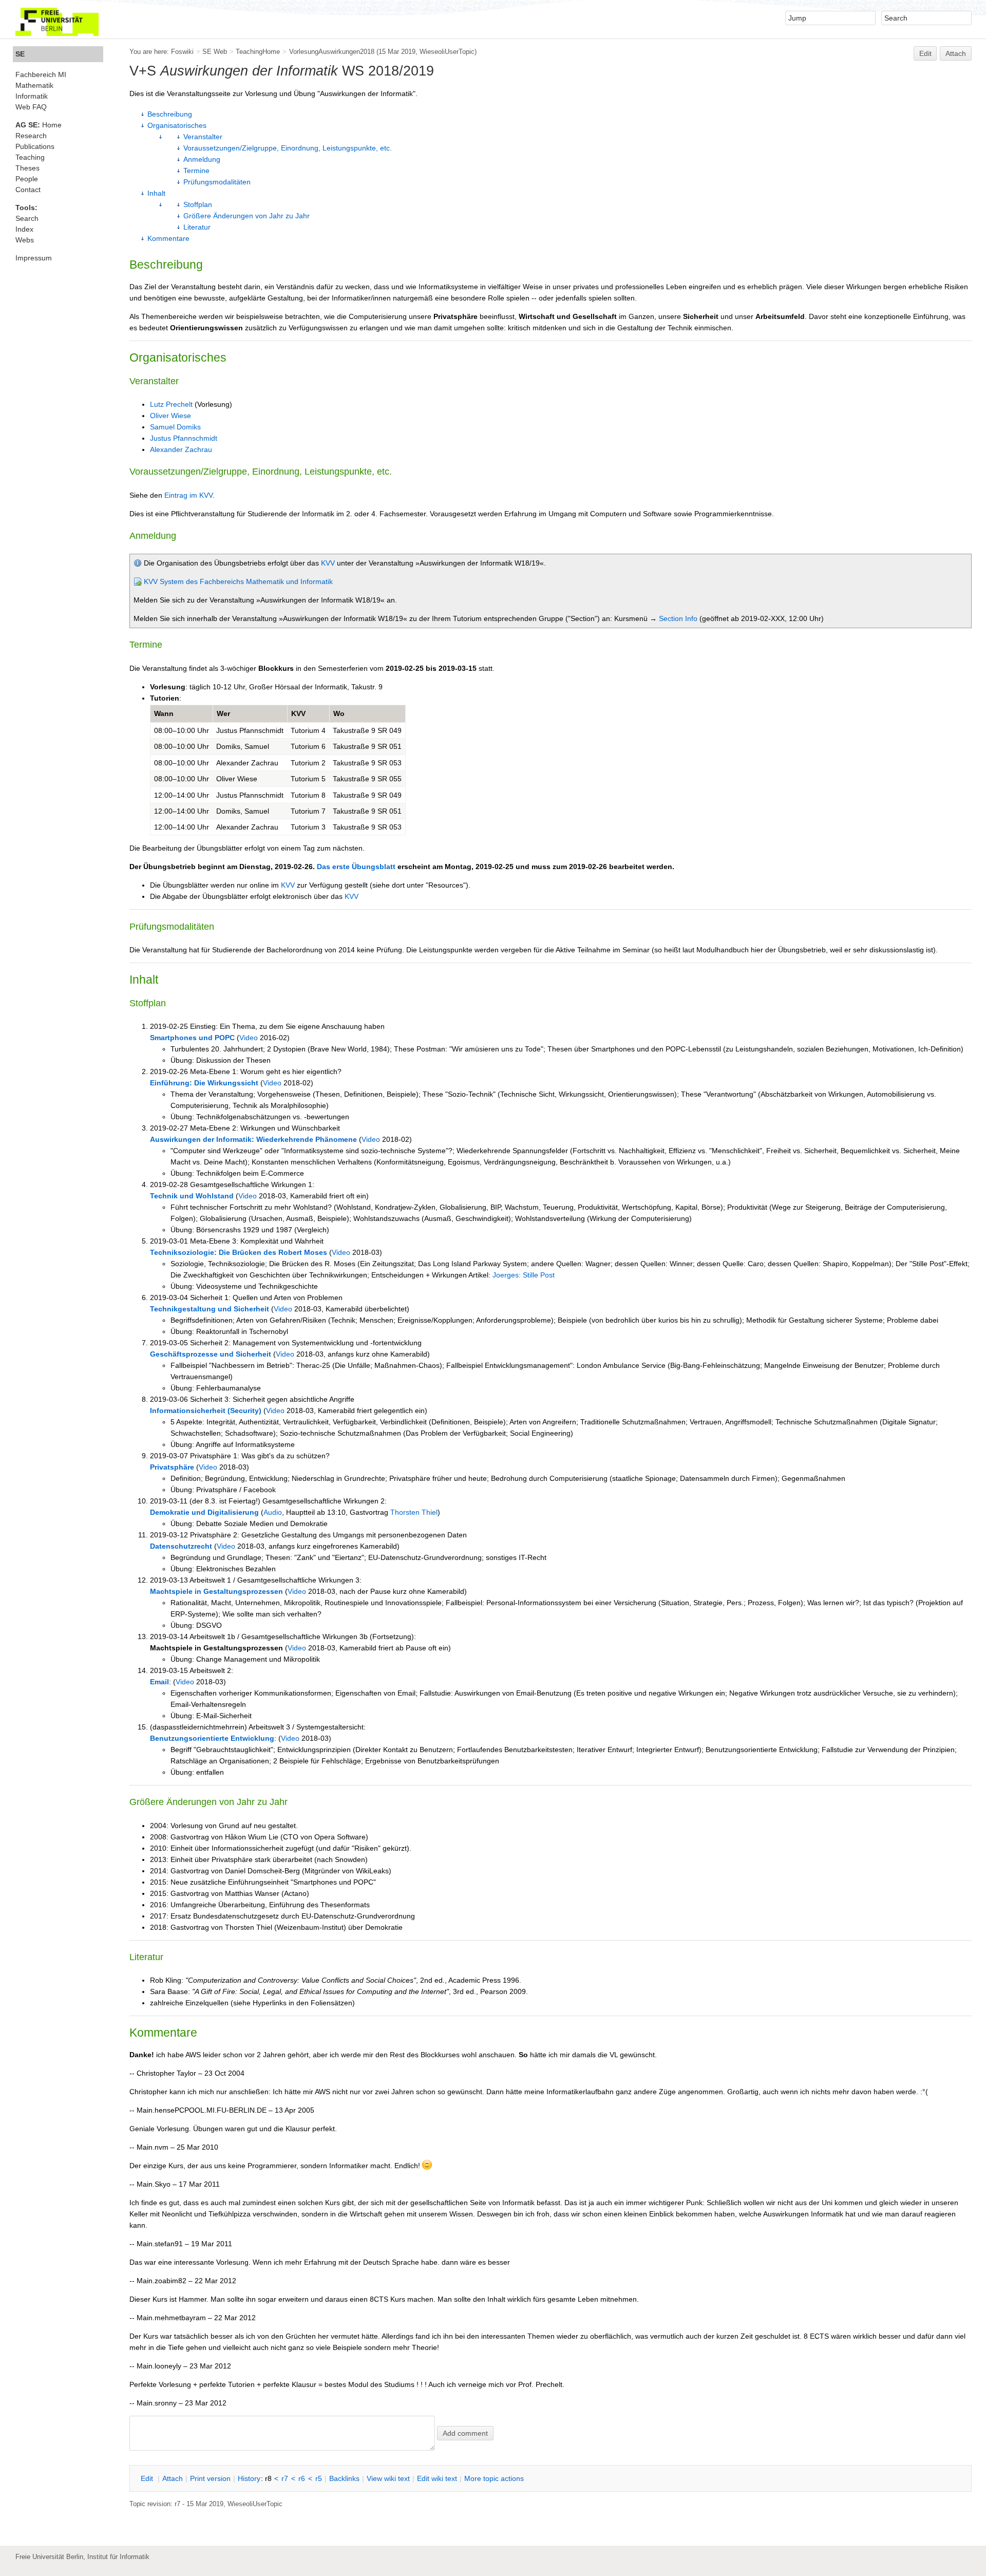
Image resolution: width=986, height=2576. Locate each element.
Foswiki (182, 52)
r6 (302, 2478)
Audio (273, 1512)
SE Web (215, 52)
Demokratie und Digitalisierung (204, 1512)
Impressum (34, 258)
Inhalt (156, 193)
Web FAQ (31, 107)
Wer (223, 713)
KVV (328, 563)
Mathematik (34, 85)
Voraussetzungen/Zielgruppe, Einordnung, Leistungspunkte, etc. (288, 148)
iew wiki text (388, 2478)
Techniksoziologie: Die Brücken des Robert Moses (239, 1252)
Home (39, 125)
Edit (925, 53)
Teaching (30, 157)
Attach (956, 53)
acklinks (344, 2478)
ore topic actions (494, 2478)
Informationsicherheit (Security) (206, 1411)
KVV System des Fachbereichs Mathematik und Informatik (238, 581)
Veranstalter (203, 137)
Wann (164, 713)
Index (24, 229)
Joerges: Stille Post (524, 1275)
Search (27, 218)
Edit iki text (437, 2478)
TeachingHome (258, 52)
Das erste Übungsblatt (356, 867)
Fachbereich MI (41, 74)
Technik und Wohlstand (192, 1196)
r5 (319, 2478)
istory (249, 2478)
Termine (196, 171)
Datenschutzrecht (181, 1546)
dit (148, 2478)
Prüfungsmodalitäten (217, 182)
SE (20, 54)
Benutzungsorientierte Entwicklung (212, 1738)
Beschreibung (170, 114)
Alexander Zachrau (181, 449)
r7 (285, 2478)
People (27, 179)
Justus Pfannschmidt (184, 438)
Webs (25, 240)
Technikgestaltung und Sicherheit (210, 1309)
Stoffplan (198, 204)
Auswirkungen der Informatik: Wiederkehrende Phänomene (253, 1139)
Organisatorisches (177, 125)
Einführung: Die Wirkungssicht (204, 1083)
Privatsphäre (172, 1467)
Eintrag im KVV (188, 495)
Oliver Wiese (170, 416)
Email (159, 1682)
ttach (173, 2478)
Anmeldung (202, 159)
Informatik (32, 96)
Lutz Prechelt (171, 404)
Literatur (197, 227)
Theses (27, 168)
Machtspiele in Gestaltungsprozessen (216, 1591)
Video (249, 1038)
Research (31, 136)
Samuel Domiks (175, 427)
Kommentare (168, 238)
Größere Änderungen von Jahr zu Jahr (246, 216)
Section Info (678, 618)
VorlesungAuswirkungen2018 (332, 52)
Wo (339, 713)
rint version (210, 2478)
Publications (35, 146)
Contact (28, 190)
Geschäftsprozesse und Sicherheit (211, 1354)
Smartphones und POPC (192, 1038)
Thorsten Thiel (414, 1512)
